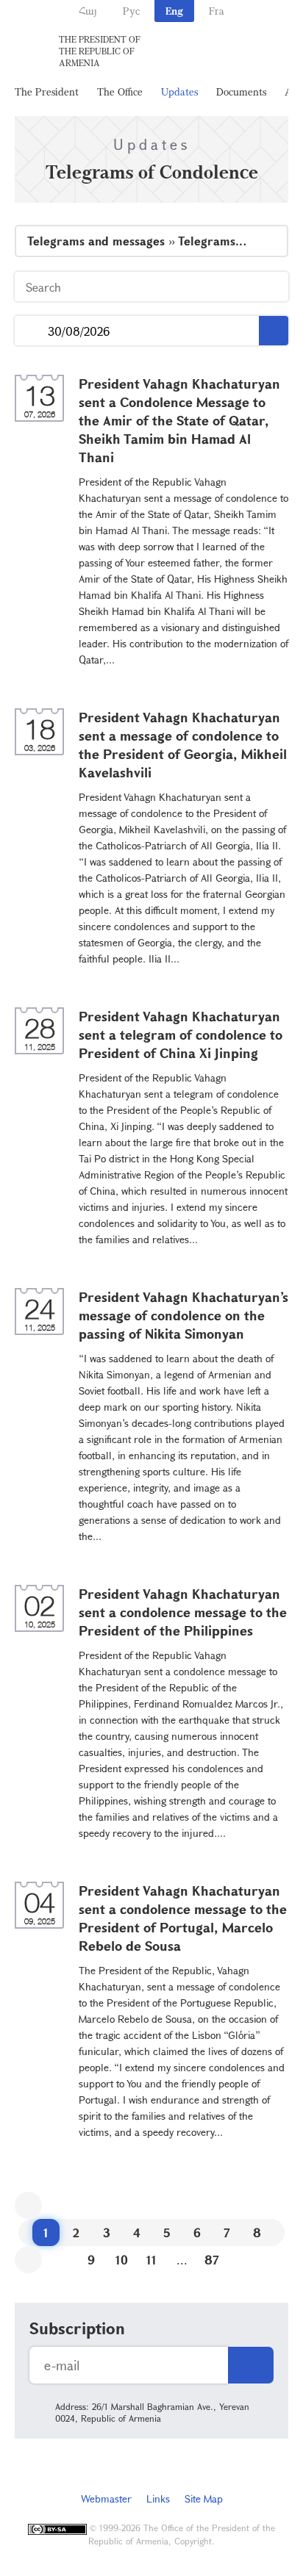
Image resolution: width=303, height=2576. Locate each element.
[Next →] (28, 2260)
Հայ (88, 11)
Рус (131, 11)
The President (47, 91)
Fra (217, 11)
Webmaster (106, 2498)
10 (122, 2260)
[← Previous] (28, 2205)
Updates (179, 91)
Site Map (204, 2498)
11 (151, 2260)
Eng (174, 11)
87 (212, 2260)
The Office (120, 91)
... (31, 331)
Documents (241, 91)
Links (158, 2498)
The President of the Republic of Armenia (100, 51)
